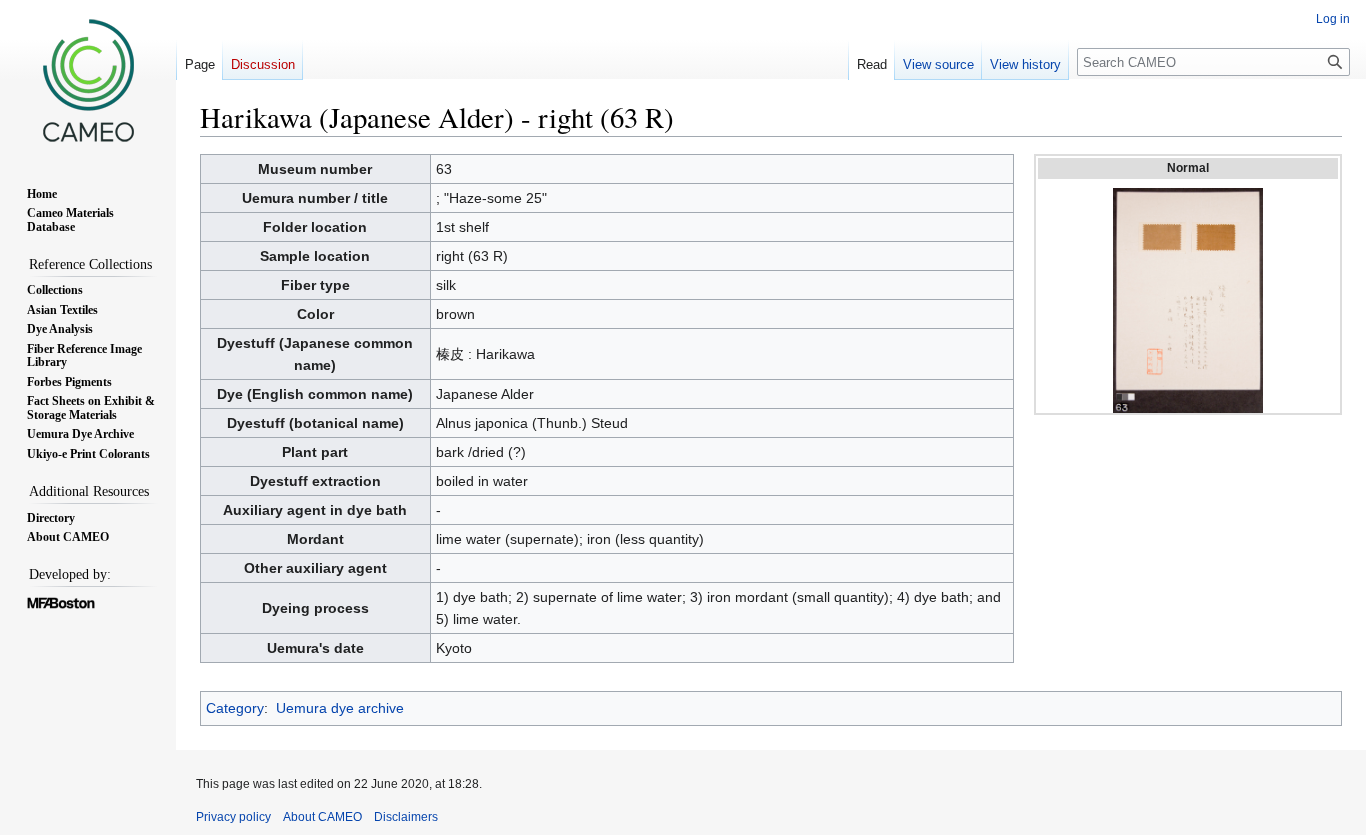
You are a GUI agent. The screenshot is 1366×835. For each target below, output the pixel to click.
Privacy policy (233, 817)
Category (235, 708)
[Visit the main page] (88, 80)
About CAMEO (322, 817)
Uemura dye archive (340, 708)
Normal (1188, 168)
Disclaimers (406, 817)
